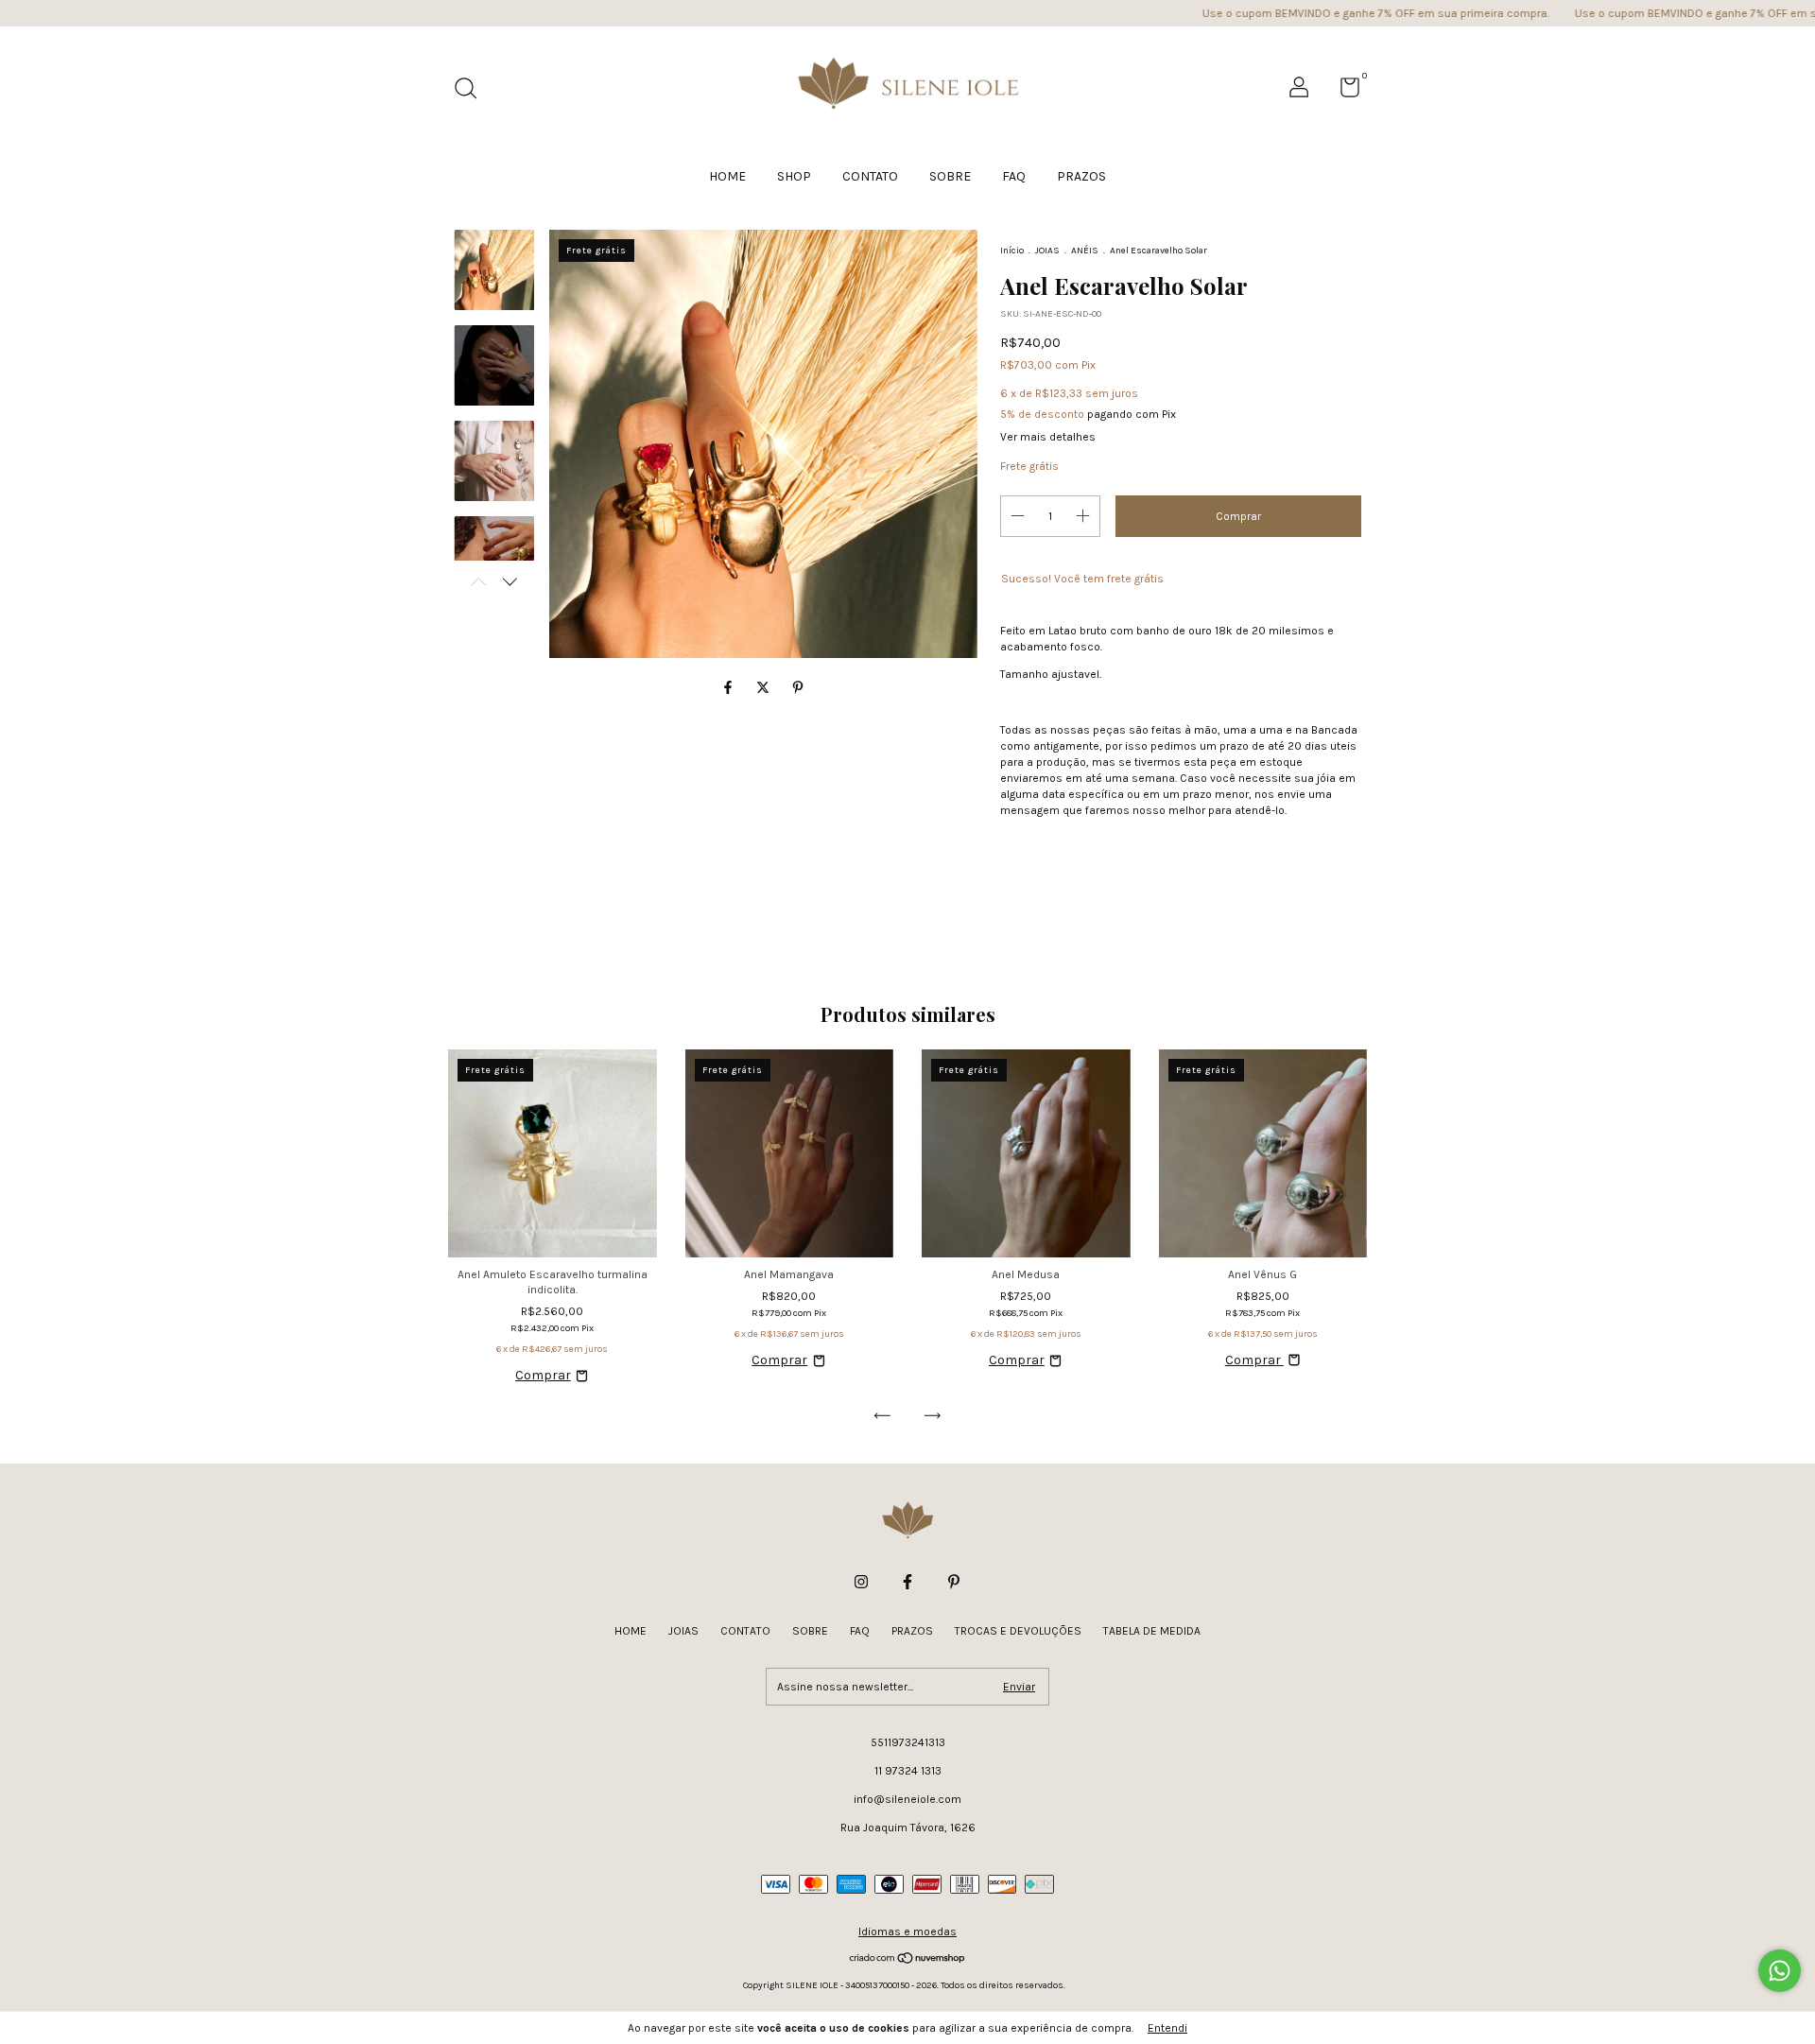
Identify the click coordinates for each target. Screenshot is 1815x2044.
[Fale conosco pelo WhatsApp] (1780, 1971)
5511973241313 (908, 1742)
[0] (1343, 92)
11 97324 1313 (908, 1771)
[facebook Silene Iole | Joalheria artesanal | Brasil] (907, 1582)
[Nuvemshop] (908, 1960)
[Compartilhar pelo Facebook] (729, 689)
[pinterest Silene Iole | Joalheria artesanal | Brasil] (954, 1582)
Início (1012, 251)
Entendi (1167, 2028)
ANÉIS (1085, 251)
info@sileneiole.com (907, 1799)
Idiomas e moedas (907, 1931)
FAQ (1014, 176)
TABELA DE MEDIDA (1152, 1631)
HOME (727, 176)
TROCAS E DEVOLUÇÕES (1018, 1631)
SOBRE (950, 176)
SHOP (794, 176)
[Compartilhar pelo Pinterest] (798, 689)
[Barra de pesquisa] (472, 91)
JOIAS (1047, 251)
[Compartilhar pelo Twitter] (764, 689)
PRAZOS (1081, 176)
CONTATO (870, 176)
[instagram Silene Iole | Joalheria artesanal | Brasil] (861, 1582)
